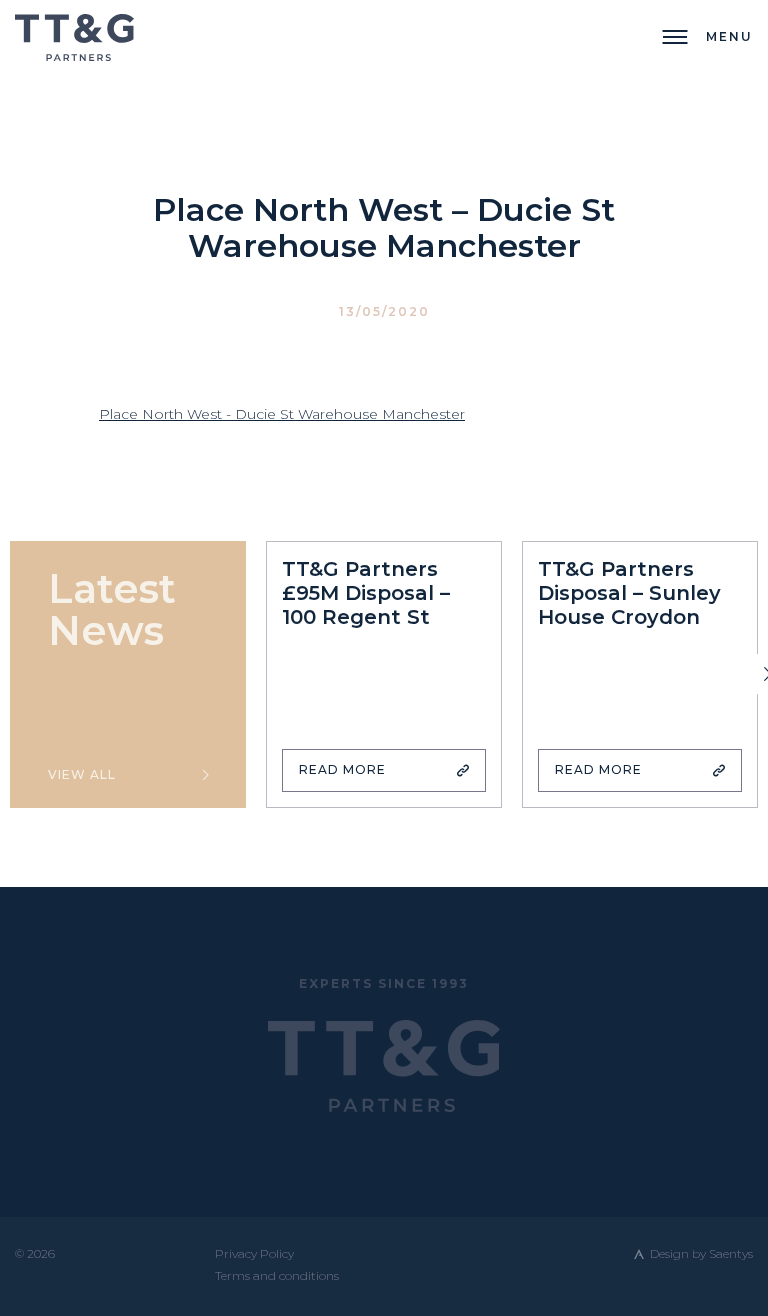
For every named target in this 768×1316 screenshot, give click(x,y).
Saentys (731, 1253)
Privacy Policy (254, 1253)
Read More (342, 769)
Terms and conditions (277, 1275)
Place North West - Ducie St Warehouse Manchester (282, 414)
